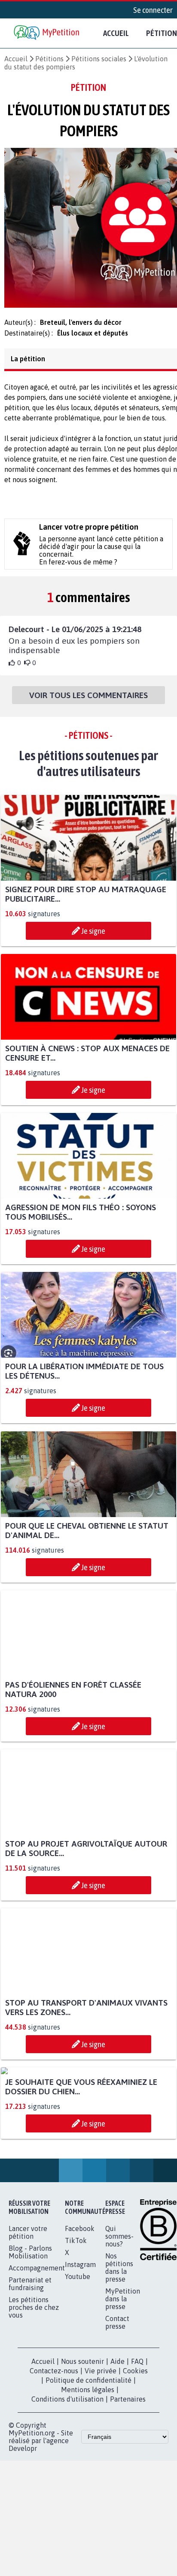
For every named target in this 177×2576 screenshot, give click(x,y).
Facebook (80, 2313)
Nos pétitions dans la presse (119, 2352)
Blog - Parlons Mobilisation (30, 2337)
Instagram (80, 2349)
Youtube (78, 2361)
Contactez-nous (54, 2456)
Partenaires (128, 2484)
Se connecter (153, 10)
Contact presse (117, 2407)
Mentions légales (88, 2474)
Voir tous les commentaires (88, 700)
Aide (117, 2446)
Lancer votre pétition (28, 2317)
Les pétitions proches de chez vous (34, 2392)
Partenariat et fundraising (30, 2369)
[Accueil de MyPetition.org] (47, 33)
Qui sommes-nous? (119, 2321)
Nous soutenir (82, 2446)
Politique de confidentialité (88, 2465)
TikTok (76, 2325)
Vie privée (101, 2456)
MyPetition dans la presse (123, 2384)
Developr (23, 2533)
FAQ (137, 2446)
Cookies (135, 2456)
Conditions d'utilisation (67, 2484)
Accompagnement (37, 2353)
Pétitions (49, 59)
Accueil (116, 33)
